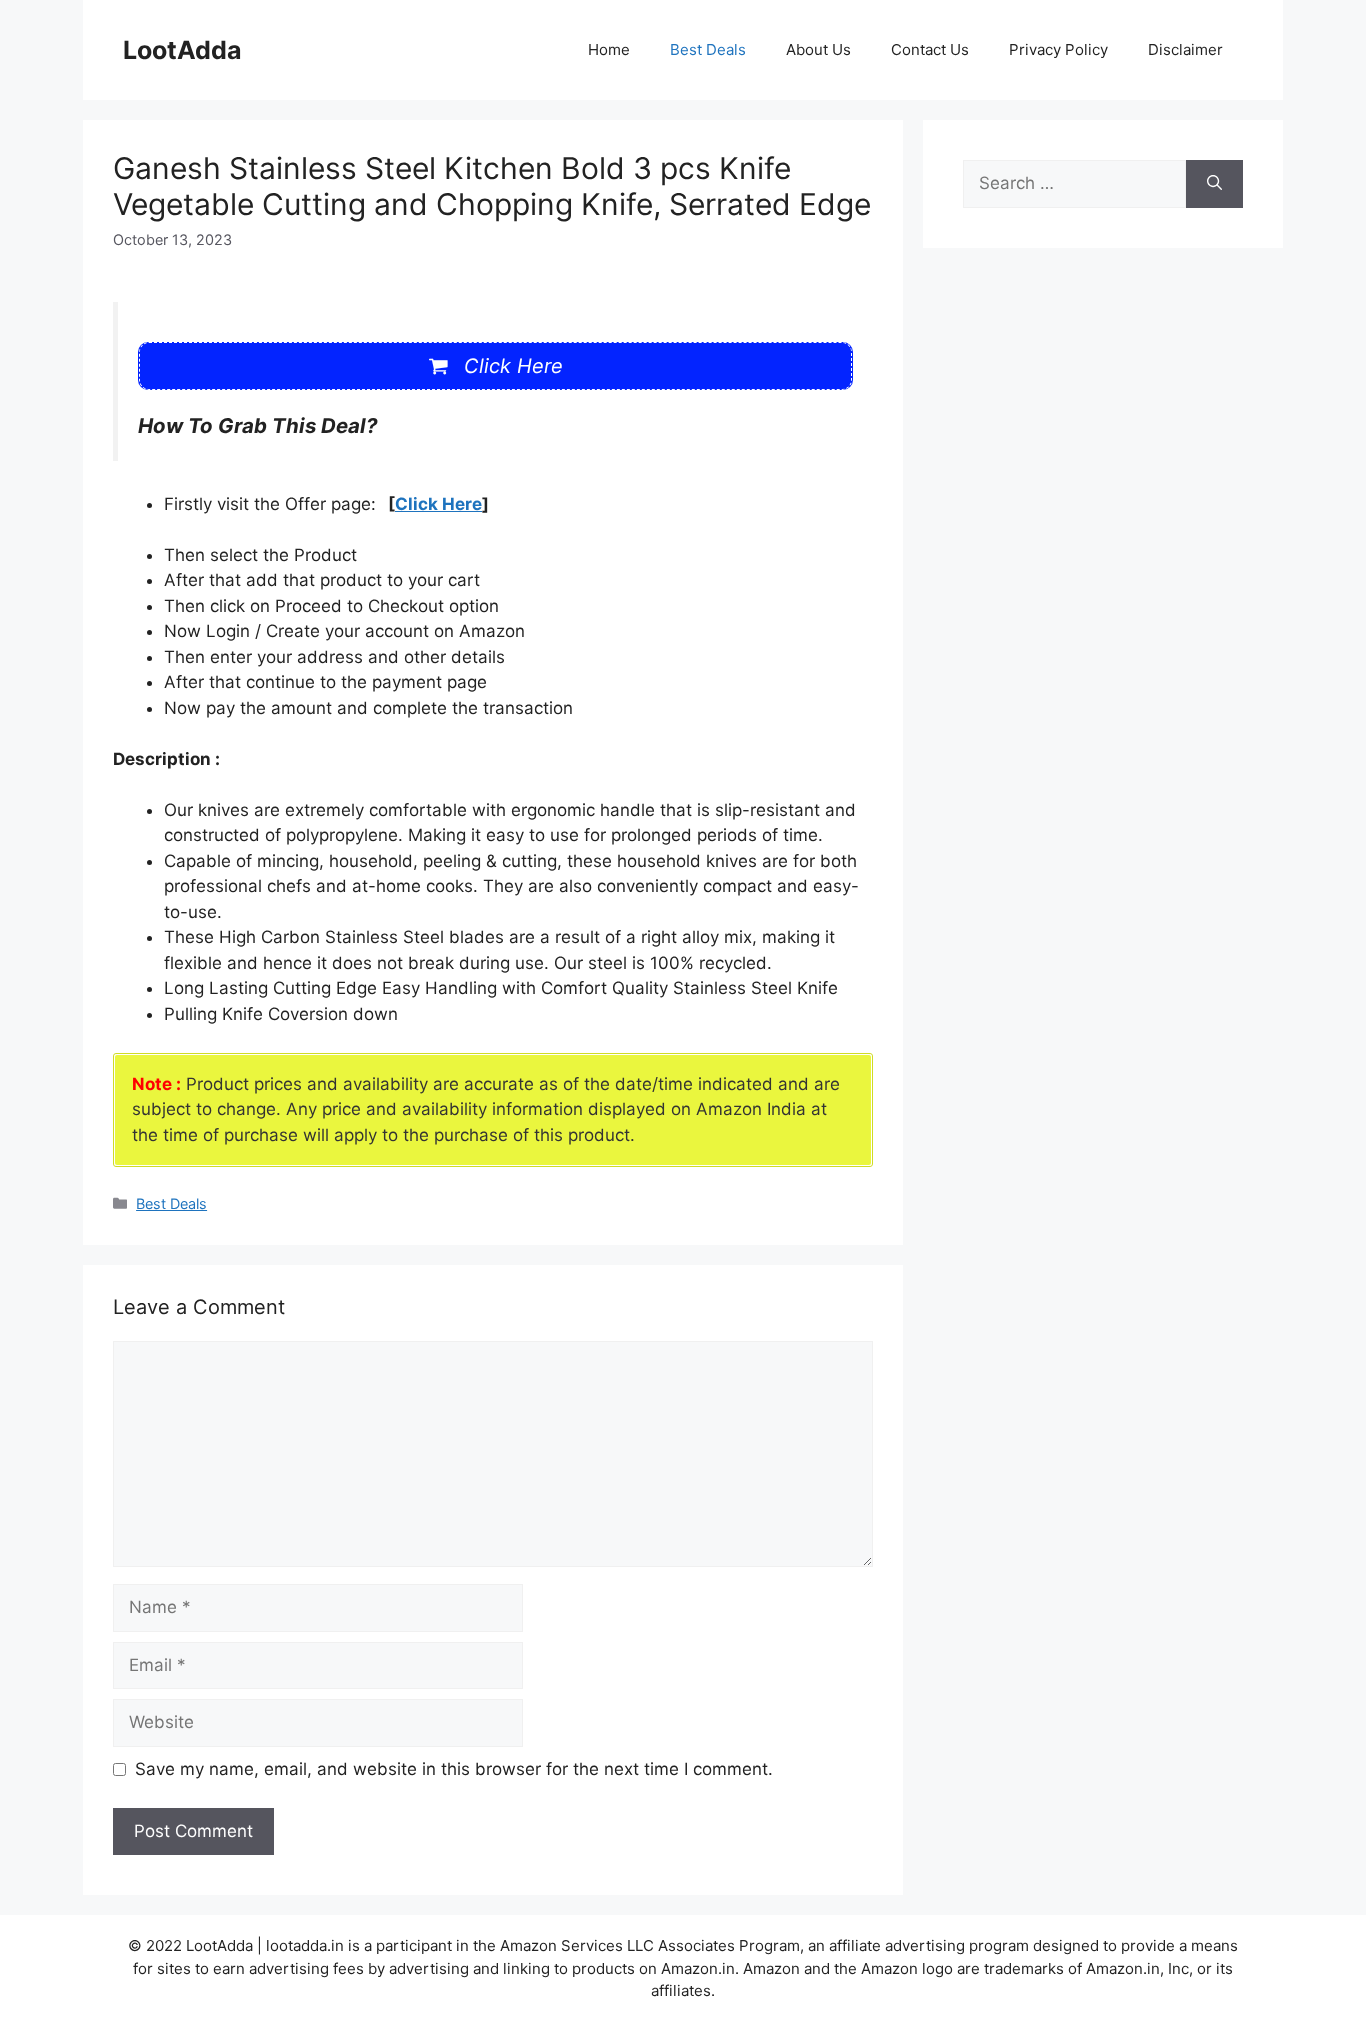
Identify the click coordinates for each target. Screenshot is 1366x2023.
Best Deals (708, 49)
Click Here (438, 504)
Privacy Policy (1058, 49)
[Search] (1214, 184)
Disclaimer (1185, 49)
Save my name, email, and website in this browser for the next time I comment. (454, 1769)
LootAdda (182, 50)
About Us (818, 49)
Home (609, 49)
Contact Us (930, 49)
